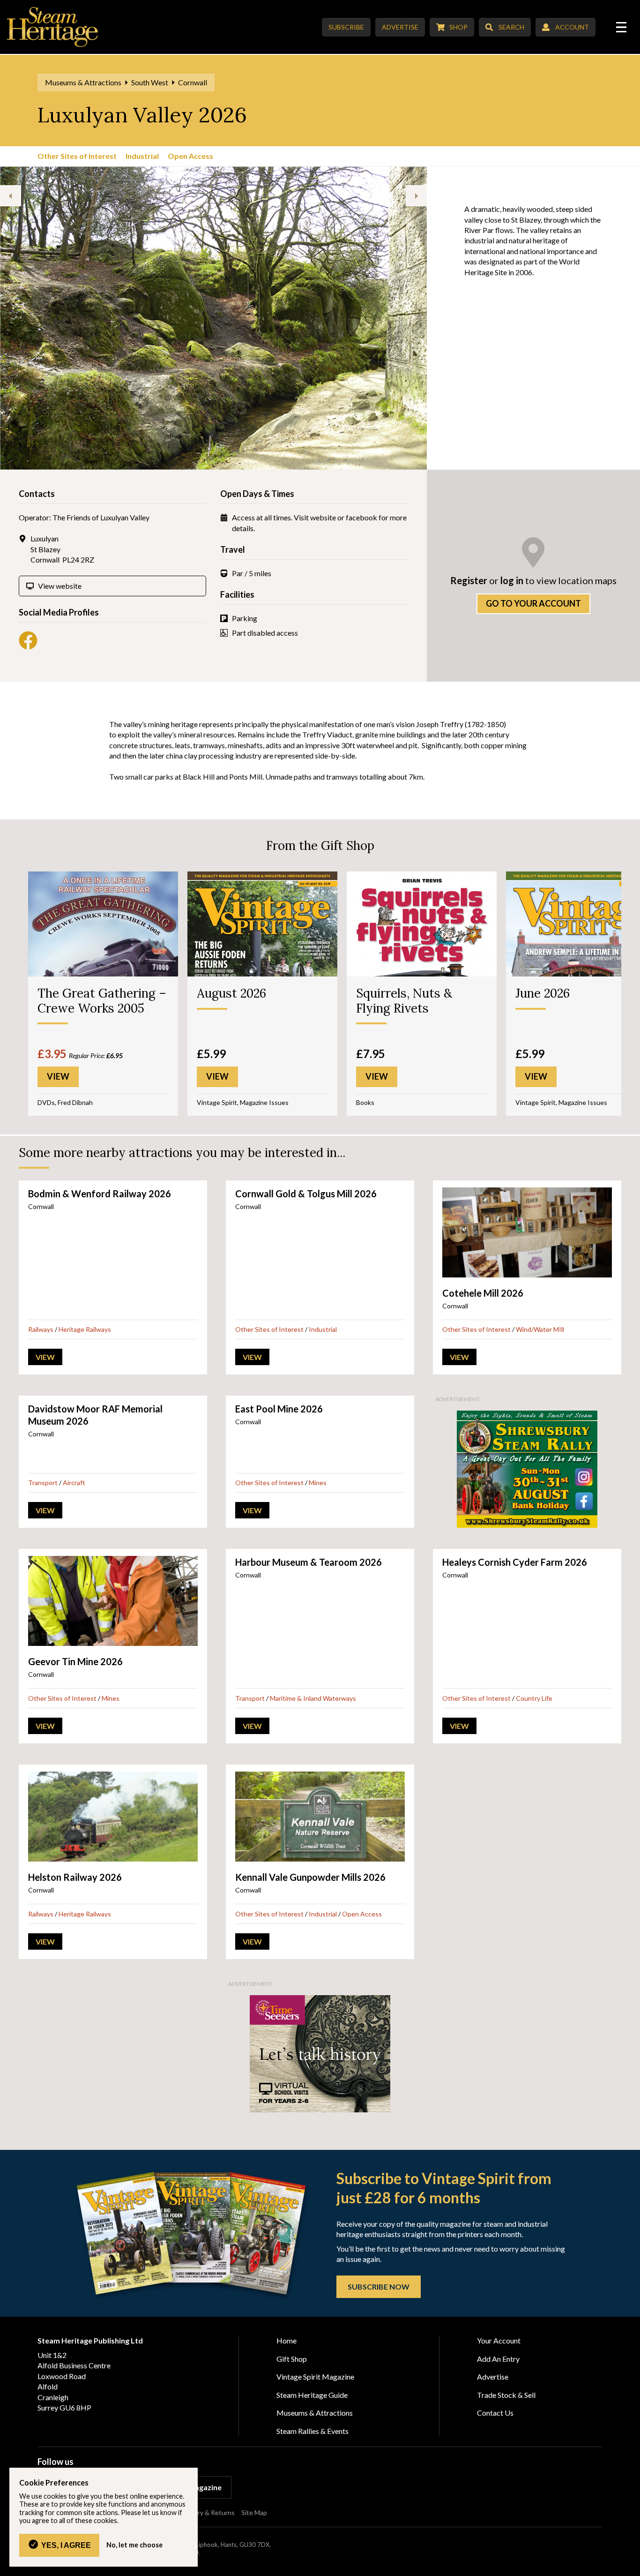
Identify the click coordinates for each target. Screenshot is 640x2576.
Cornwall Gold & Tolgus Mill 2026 (306, 1194)
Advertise (400, 27)
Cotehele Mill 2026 (483, 1293)
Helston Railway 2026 (75, 1877)
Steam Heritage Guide (312, 2395)
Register (469, 580)
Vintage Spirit (217, 1102)
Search (511, 27)
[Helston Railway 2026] (113, 1817)
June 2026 (543, 993)
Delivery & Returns (207, 2512)
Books (365, 1102)
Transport (43, 1483)
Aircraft (74, 1483)
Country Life (534, 1698)
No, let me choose (134, 2545)
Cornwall (193, 82)
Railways (41, 1329)
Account (572, 27)
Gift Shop (292, 2359)
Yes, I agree (66, 2545)
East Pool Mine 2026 (279, 1409)
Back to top (629, 2565)
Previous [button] (11, 196)
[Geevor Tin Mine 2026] (113, 1601)
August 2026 (231, 993)
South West (150, 82)
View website (60, 586)
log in (512, 580)
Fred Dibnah (75, 1102)
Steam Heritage (53, 27)
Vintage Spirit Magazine (315, 2377)
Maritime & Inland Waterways (313, 1698)
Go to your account (533, 603)
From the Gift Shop (320, 845)
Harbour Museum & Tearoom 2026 (309, 1562)
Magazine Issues (264, 1102)
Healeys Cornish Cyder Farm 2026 (515, 1562)
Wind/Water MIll (540, 1329)
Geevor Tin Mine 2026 (75, 1661)
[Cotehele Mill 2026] (527, 1232)
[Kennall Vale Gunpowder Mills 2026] (320, 1817)
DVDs (46, 1102)
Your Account (499, 2340)
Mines (318, 1483)
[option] (253, 318)
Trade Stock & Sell (506, 2395)
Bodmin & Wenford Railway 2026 (100, 1194)
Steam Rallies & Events (313, 2431)
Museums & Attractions (83, 82)
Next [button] (416, 196)
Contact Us (495, 2413)
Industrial (142, 156)
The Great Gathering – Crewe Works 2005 (102, 1000)
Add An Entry (498, 2359)
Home (287, 2340)
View (45, 1357)
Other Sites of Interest (77, 156)
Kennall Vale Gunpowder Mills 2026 (310, 1877)
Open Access (190, 156)
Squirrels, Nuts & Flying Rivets (404, 1000)
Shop (458, 27)
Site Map (254, 2512)
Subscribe (346, 27)
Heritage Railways (85, 1329)
